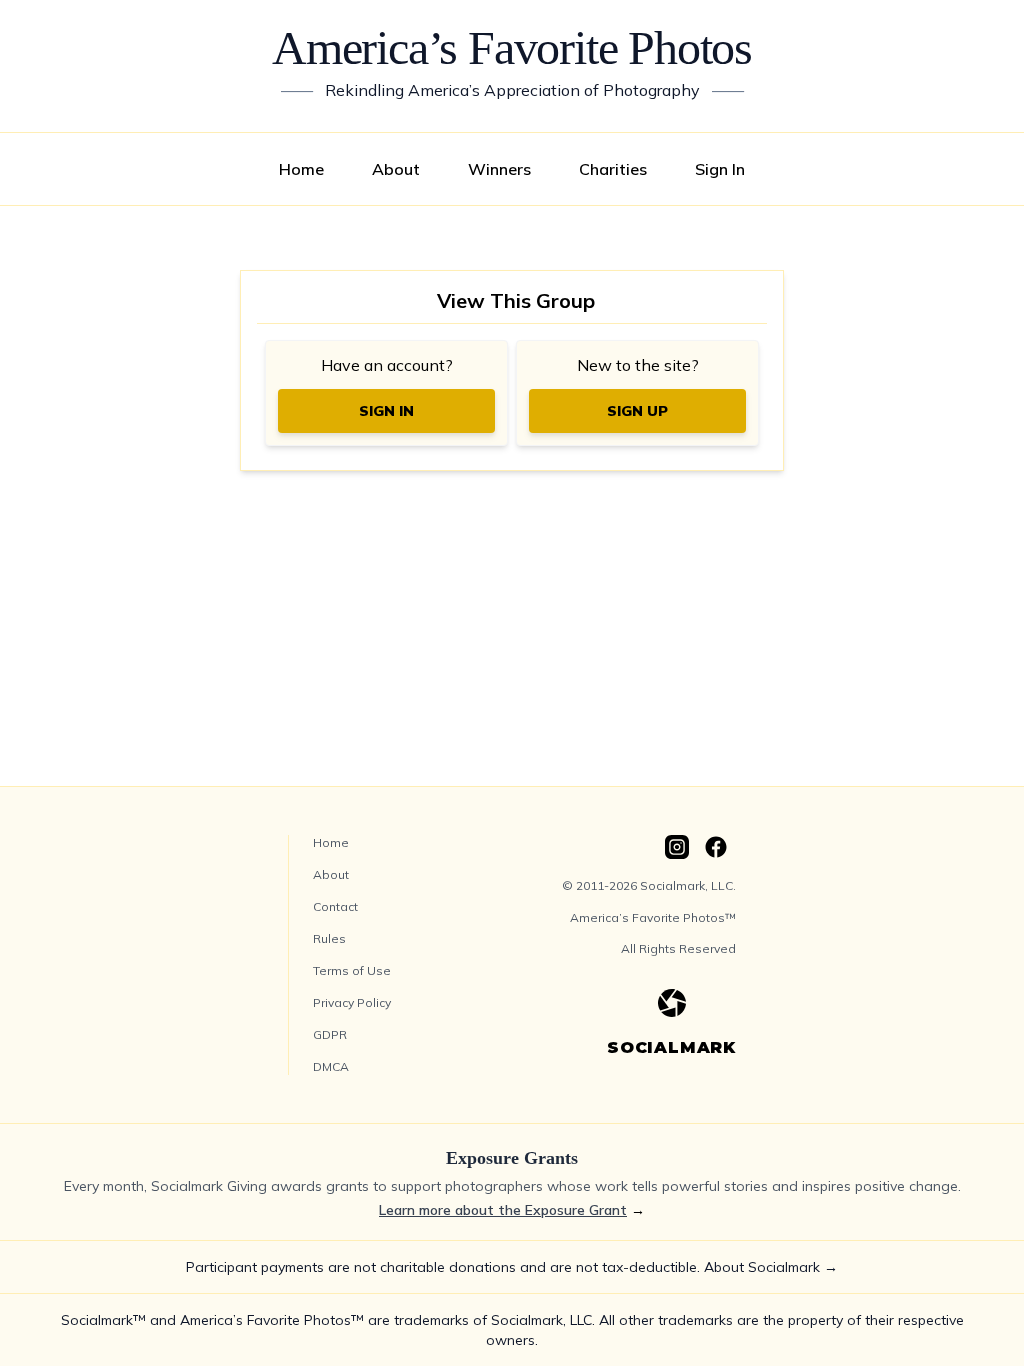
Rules (329, 938)
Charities (613, 169)
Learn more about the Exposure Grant (503, 1210)
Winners (499, 169)
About (396, 169)
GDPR (330, 1034)
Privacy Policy (352, 1002)
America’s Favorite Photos (512, 47)
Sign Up (637, 411)
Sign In (720, 169)
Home (301, 169)
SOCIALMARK (671, 1047)
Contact (335, 906)
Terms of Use (352, 970)
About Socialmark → (771, 1267)
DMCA (331, 1066)
